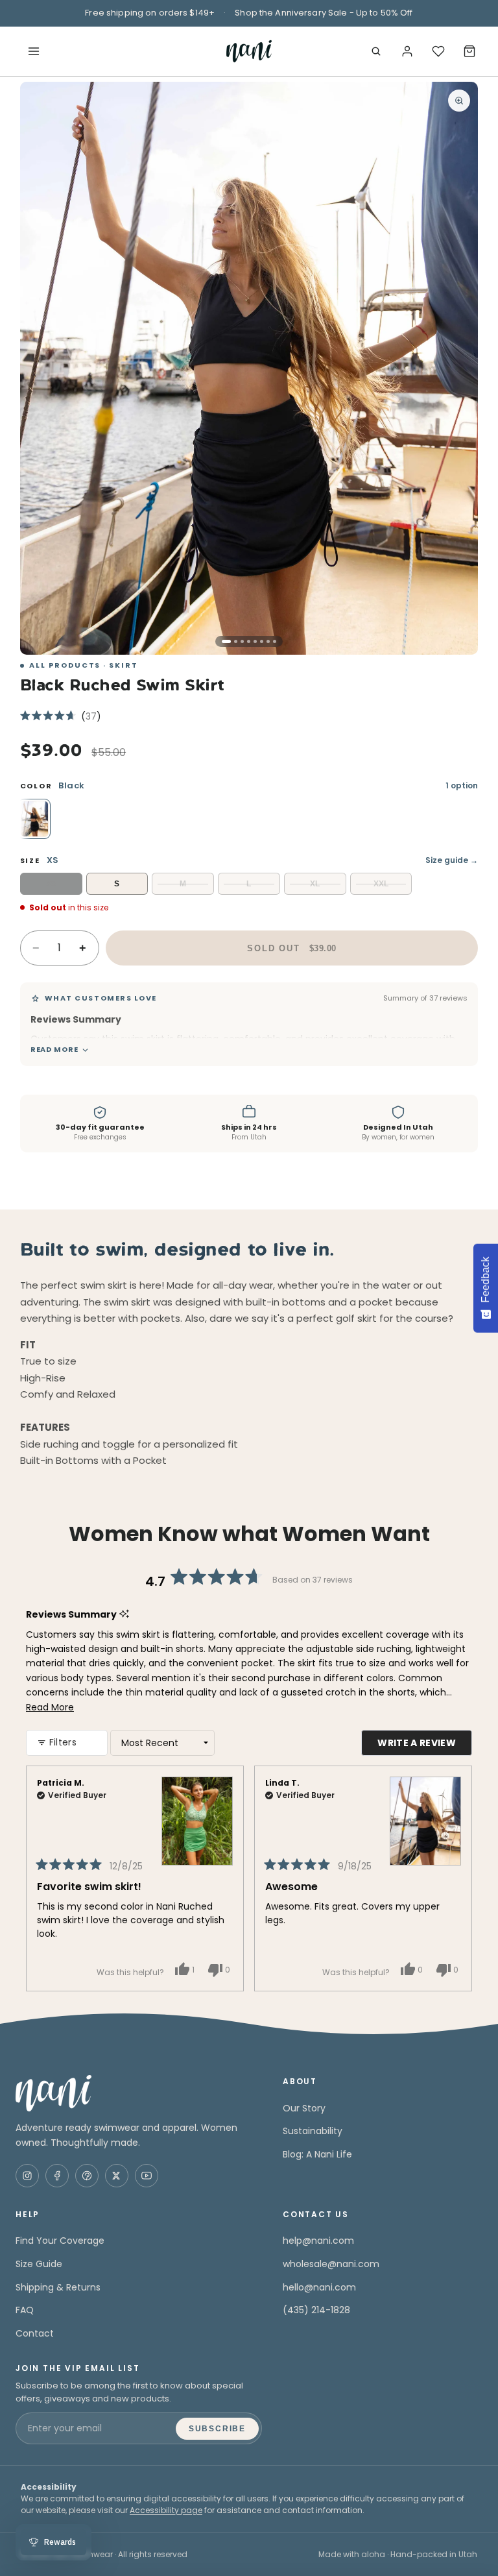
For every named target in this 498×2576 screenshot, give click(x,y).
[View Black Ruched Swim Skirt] (425, 1812)
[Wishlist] (438, 51)
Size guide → (452, 860)
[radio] (34, 819)
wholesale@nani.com (331, 2264)
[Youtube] (147, 2176)
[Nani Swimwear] (139, 2093)
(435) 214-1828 (316, 2310)
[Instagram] (27, 2176)
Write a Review (425, 1746)
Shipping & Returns (58, 2287)
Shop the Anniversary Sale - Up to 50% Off (324, 13)
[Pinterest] (87, 2176)
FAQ (25, 2310)
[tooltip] (129, 1020)
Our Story (304, 2108)
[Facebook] (57, 2176)
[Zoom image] (459, 101)
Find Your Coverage (60, 2241)
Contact (35, 2333)
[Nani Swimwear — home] (249, 51)
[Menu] (34, 51)
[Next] (456, 1878)
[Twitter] (117, 2176)
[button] (61, 716)
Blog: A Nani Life (317, 2154)
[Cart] (469, 51)
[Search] (376, 51)
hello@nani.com (319, 2287)
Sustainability (313, 2131)
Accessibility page (166, 2510)
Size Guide (39, 2264)
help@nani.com (318, 2241)
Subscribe (217, 2429)
